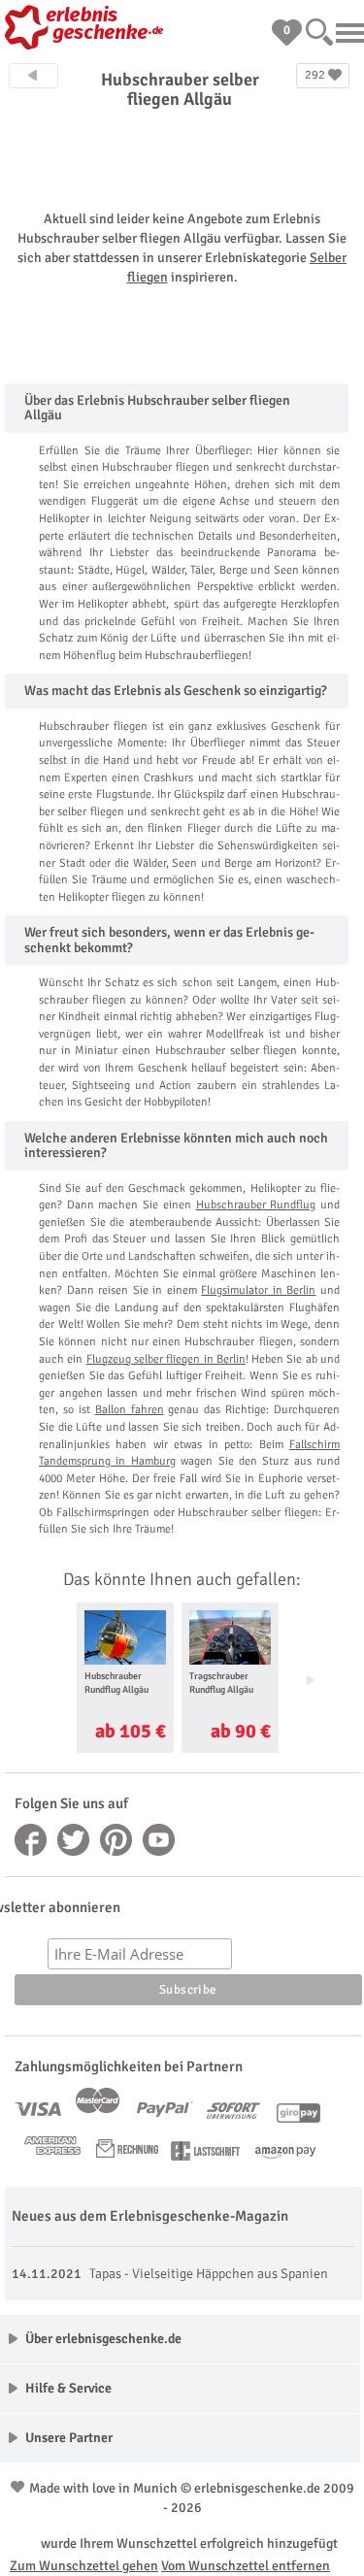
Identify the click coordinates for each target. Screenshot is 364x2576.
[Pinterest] (116, 1840)
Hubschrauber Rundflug (256, 1205)
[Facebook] (31, 1840)
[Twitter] (74, 1840)
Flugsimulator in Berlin (258, 1290)
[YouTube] (159, 1840)
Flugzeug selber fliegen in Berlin (166, 1359)
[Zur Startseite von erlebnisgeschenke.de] (87, 29)
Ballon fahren (130, 1410)
